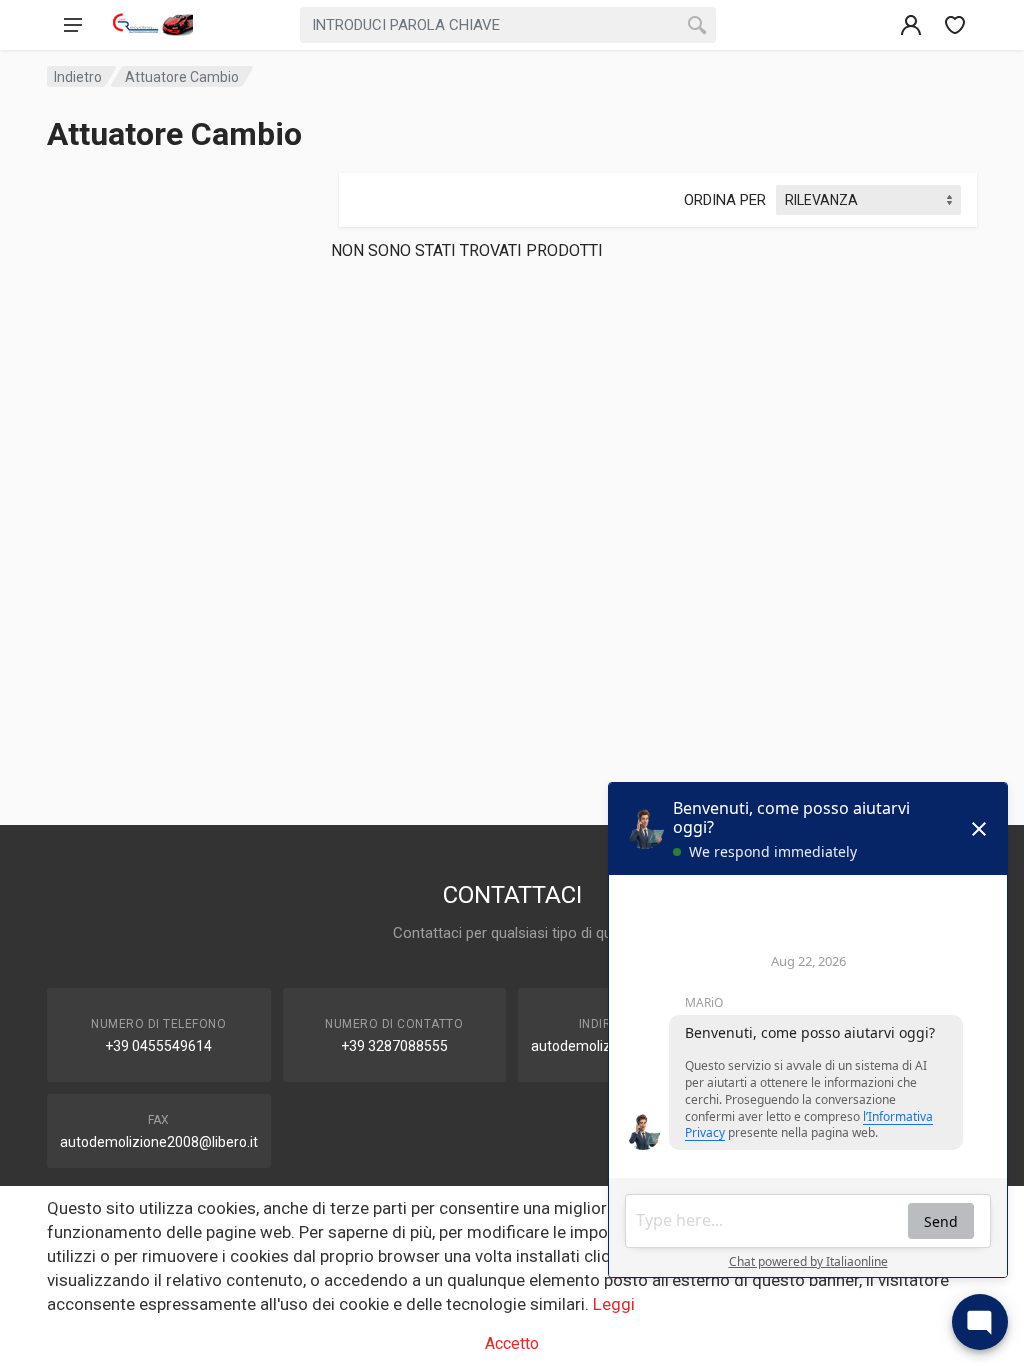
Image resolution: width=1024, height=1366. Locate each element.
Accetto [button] (512, 1343)
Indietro (78, 77)
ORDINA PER (725, 200)
